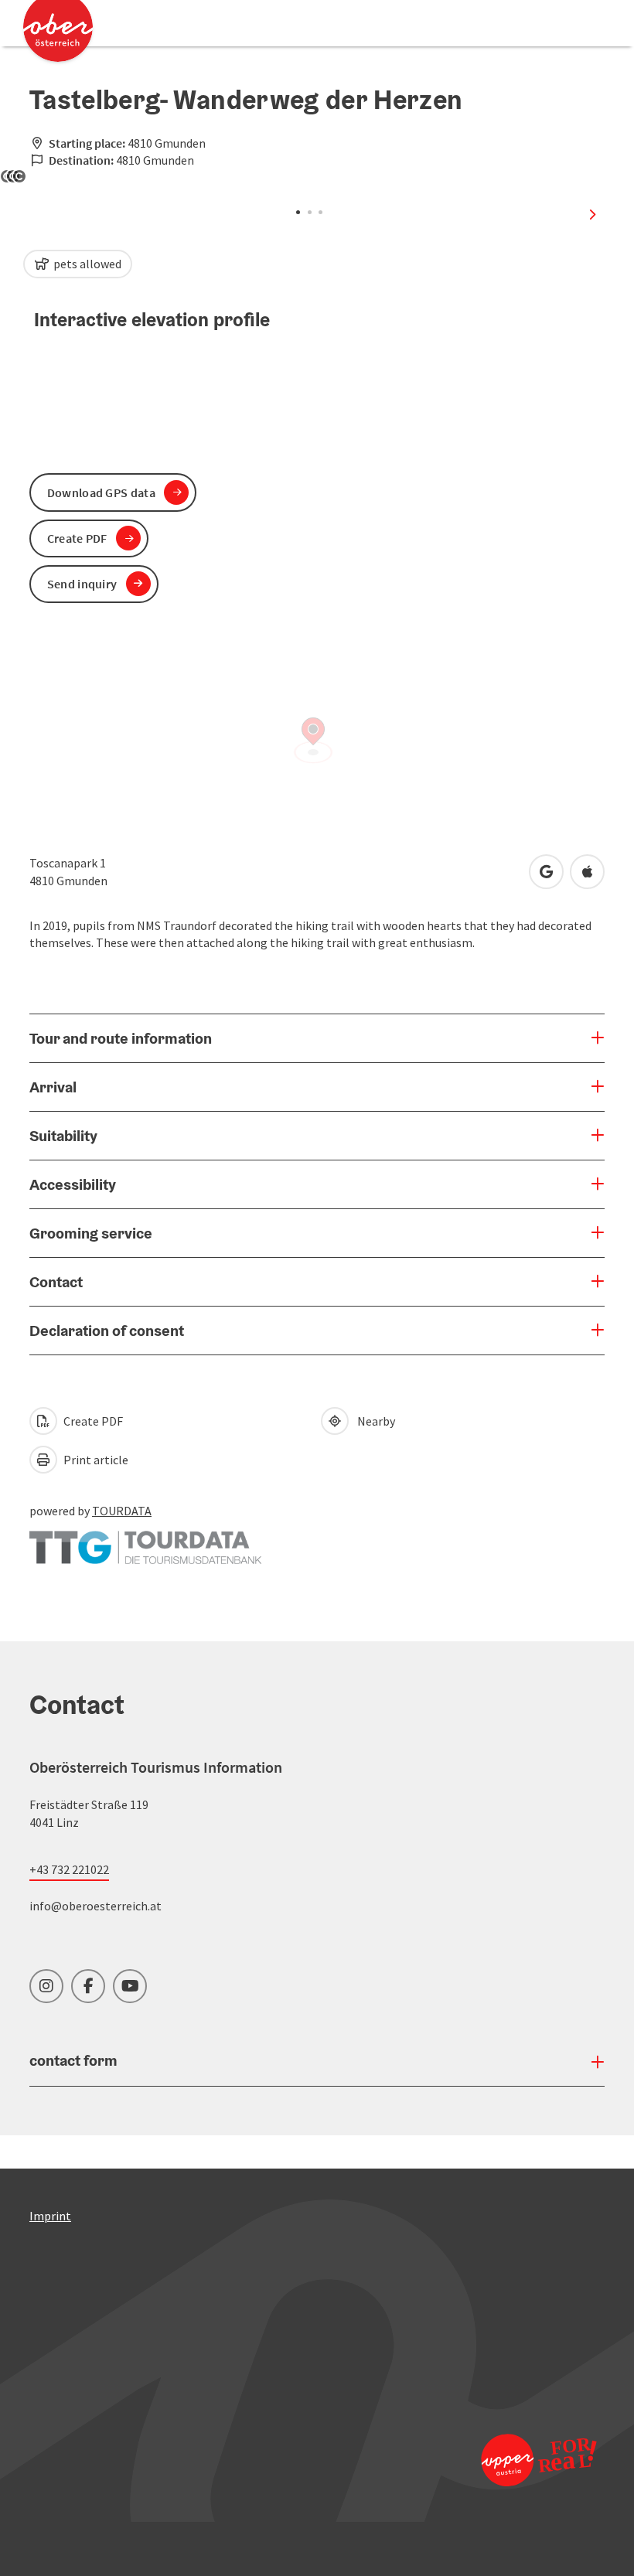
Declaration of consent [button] (107, 1331)
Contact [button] (56, 1282)
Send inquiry (82, 584)
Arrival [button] (53, 1087)
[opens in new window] (533, 2460)
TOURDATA (122, 1511)
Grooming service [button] (91, 1233)
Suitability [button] (63, 1136)
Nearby (374, 1421)
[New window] (145, 1540)
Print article (95, 1460)
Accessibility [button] (73, 1184)
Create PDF (92, 1421)
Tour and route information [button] (121, 1038)
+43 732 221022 (69, 1869)
